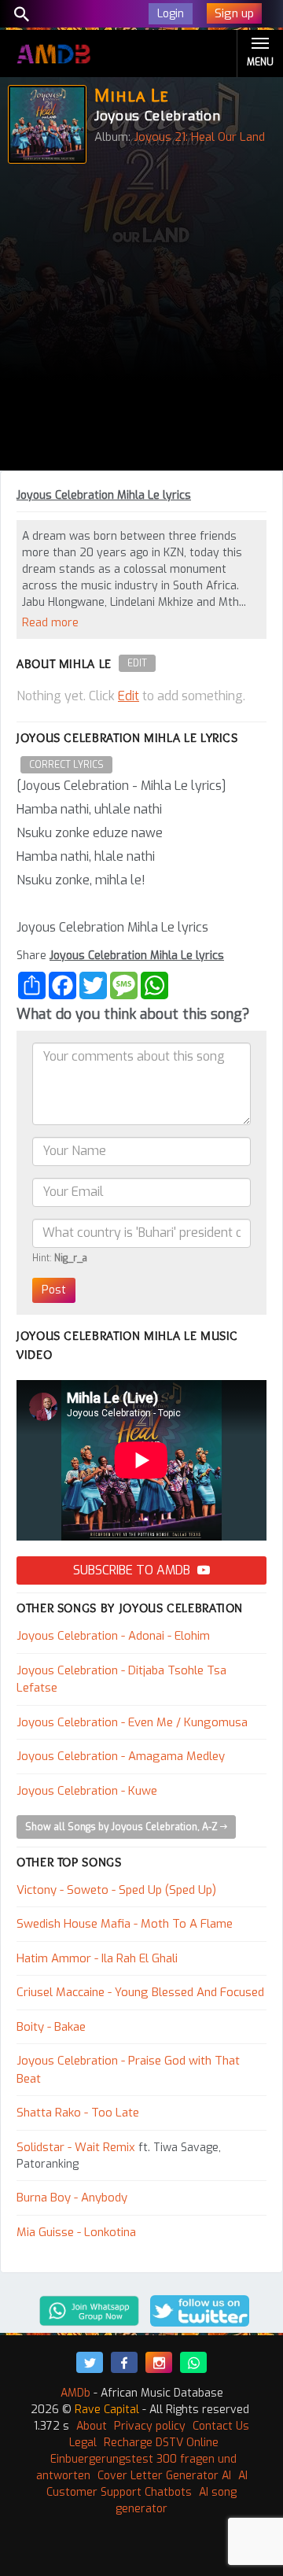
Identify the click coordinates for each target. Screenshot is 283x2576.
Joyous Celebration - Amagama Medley (121, 1756)
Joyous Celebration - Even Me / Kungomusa (132, 1722)
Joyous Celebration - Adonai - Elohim (113, 1636)
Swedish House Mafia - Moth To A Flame (125, 1924)
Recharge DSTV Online (161, 2443)
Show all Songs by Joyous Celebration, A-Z (123, 1827)
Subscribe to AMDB (133, 1570)
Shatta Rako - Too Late (78, 2113)
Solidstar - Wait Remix (76, 2147)
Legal (83, 2443)
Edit (137, 663)
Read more (50, 623)
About (92, 2426)
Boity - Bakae (51, 2027)
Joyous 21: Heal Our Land (199, 137)
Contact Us (221, 2426)
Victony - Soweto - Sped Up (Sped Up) (116, 1890)
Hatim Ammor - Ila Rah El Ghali (97, 1958)
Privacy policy (150, 2426)
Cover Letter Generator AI (164, 2476)
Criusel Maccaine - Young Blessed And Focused (140, 1992)
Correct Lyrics (66, 765)
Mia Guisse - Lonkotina (76, 2232)
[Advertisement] (141, 321)
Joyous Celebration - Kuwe (87, 1791)
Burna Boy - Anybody (72, 2198)
